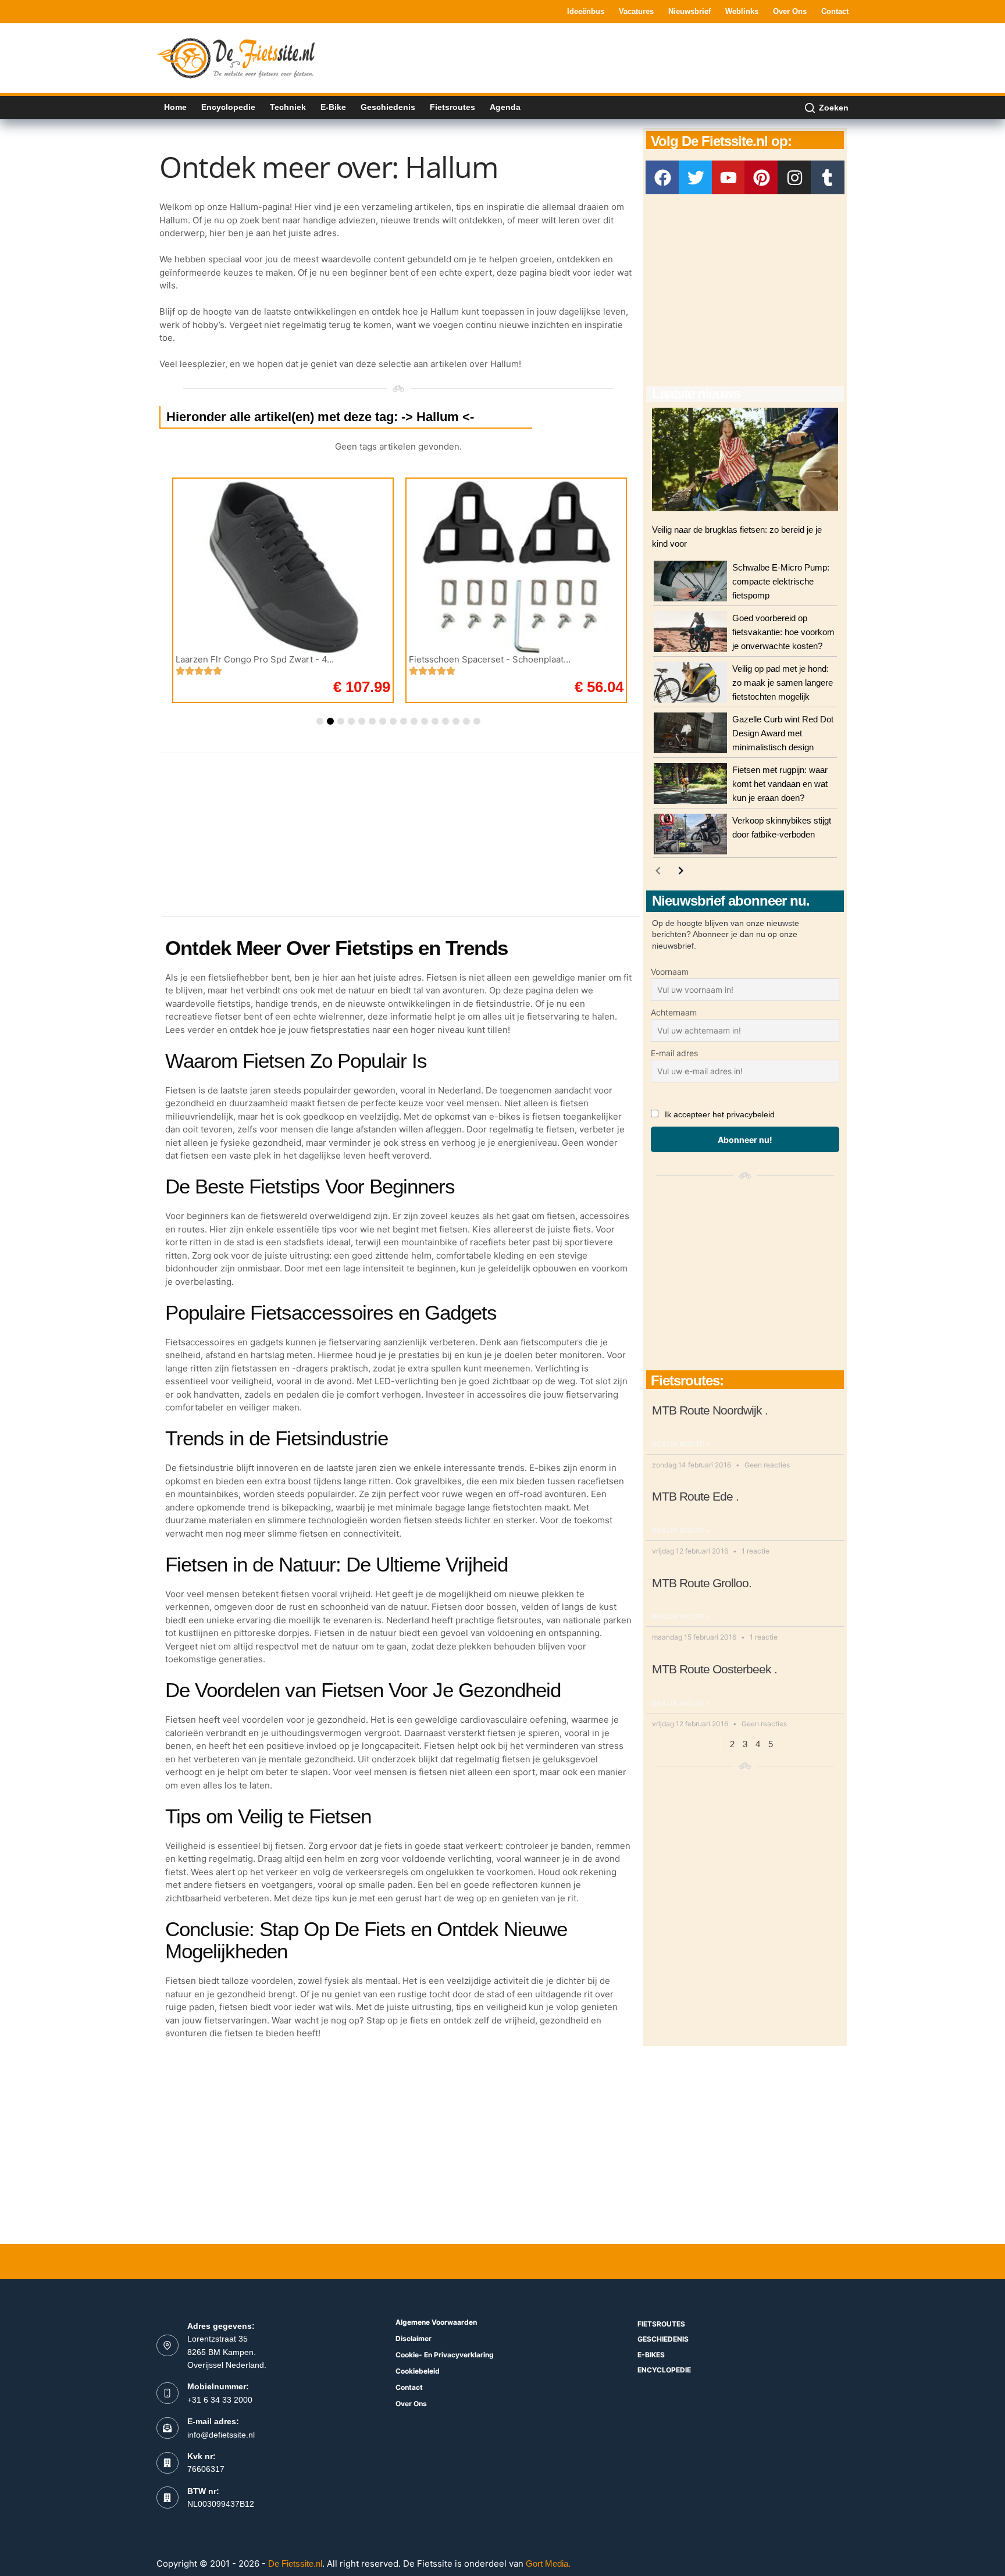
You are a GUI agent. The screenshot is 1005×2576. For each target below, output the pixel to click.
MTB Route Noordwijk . (710, 1410)
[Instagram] (794, 177)
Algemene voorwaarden (436, 2322)
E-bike (333, 107)
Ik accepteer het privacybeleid (720, 1114)
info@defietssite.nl (221, 2435)
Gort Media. (548, 2563)
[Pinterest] (761, 177)
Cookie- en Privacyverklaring (445, 2355)
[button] (320, 721)
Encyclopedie (228, 107)
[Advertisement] (637, 57)
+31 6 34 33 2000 (220, 2400)
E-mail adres (674, 1053)
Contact (835, 11)
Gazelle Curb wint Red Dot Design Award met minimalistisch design (783, 733)
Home (175, 107)
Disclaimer (414, 2338)
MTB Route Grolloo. (702, 1583)
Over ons (790, 11)
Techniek (288, 107)
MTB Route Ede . (695, 1496)
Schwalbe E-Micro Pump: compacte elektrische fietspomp (781, 581)
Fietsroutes (452, 107)
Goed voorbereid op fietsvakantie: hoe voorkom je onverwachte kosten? (783, 632)
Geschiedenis (388, 107)
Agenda (505, 107)
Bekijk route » (681, 1444)
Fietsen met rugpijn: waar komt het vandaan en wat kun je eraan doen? (780, 784)
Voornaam (670, 972)
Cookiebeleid (418, 2371)
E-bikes (651, 2355)
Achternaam (674, 1012)
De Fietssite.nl (295, 2563)
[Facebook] (662, 177)
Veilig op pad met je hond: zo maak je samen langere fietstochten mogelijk (783, 683)
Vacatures (636, 11)
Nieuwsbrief (689, 11)
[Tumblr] (828, 177)
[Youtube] (729, 177)
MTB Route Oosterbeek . (714, 1669)
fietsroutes (661, 2324)
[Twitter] (696, 177)
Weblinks (742, 11)
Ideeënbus (586, 11)
